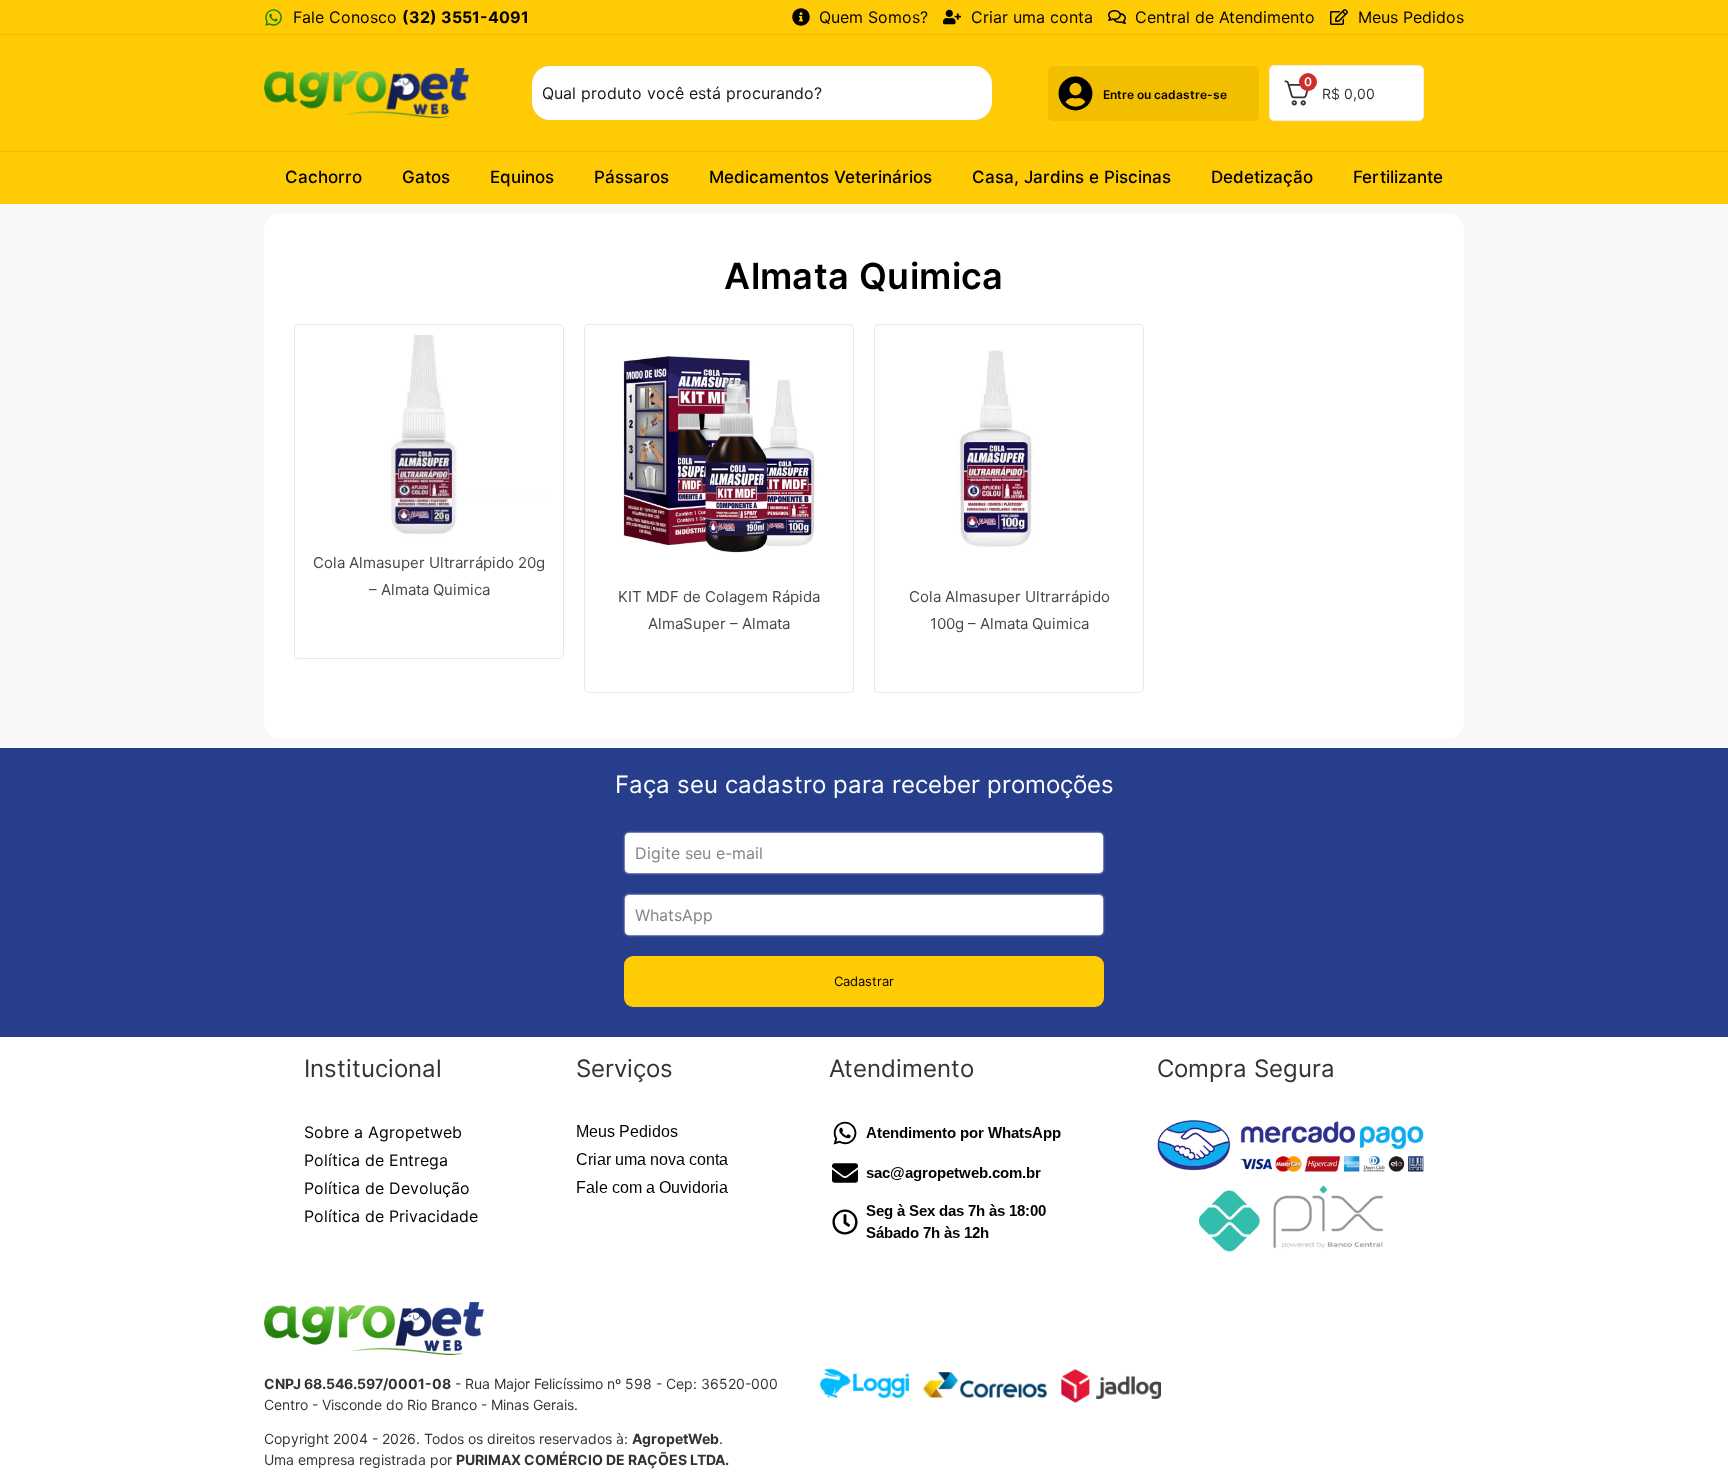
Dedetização (1262, 177)
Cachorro (323, 177)
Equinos (522, 177)
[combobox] (762, 93)
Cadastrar (864, 981)
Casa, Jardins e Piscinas (1071, 177)
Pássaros (631, 177)
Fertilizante (1398, 177)
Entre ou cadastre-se (1165, 94)
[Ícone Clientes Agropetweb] (1075, 93)
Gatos (426, 177)
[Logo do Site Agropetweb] (372, 92)
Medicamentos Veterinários (820, 177)
